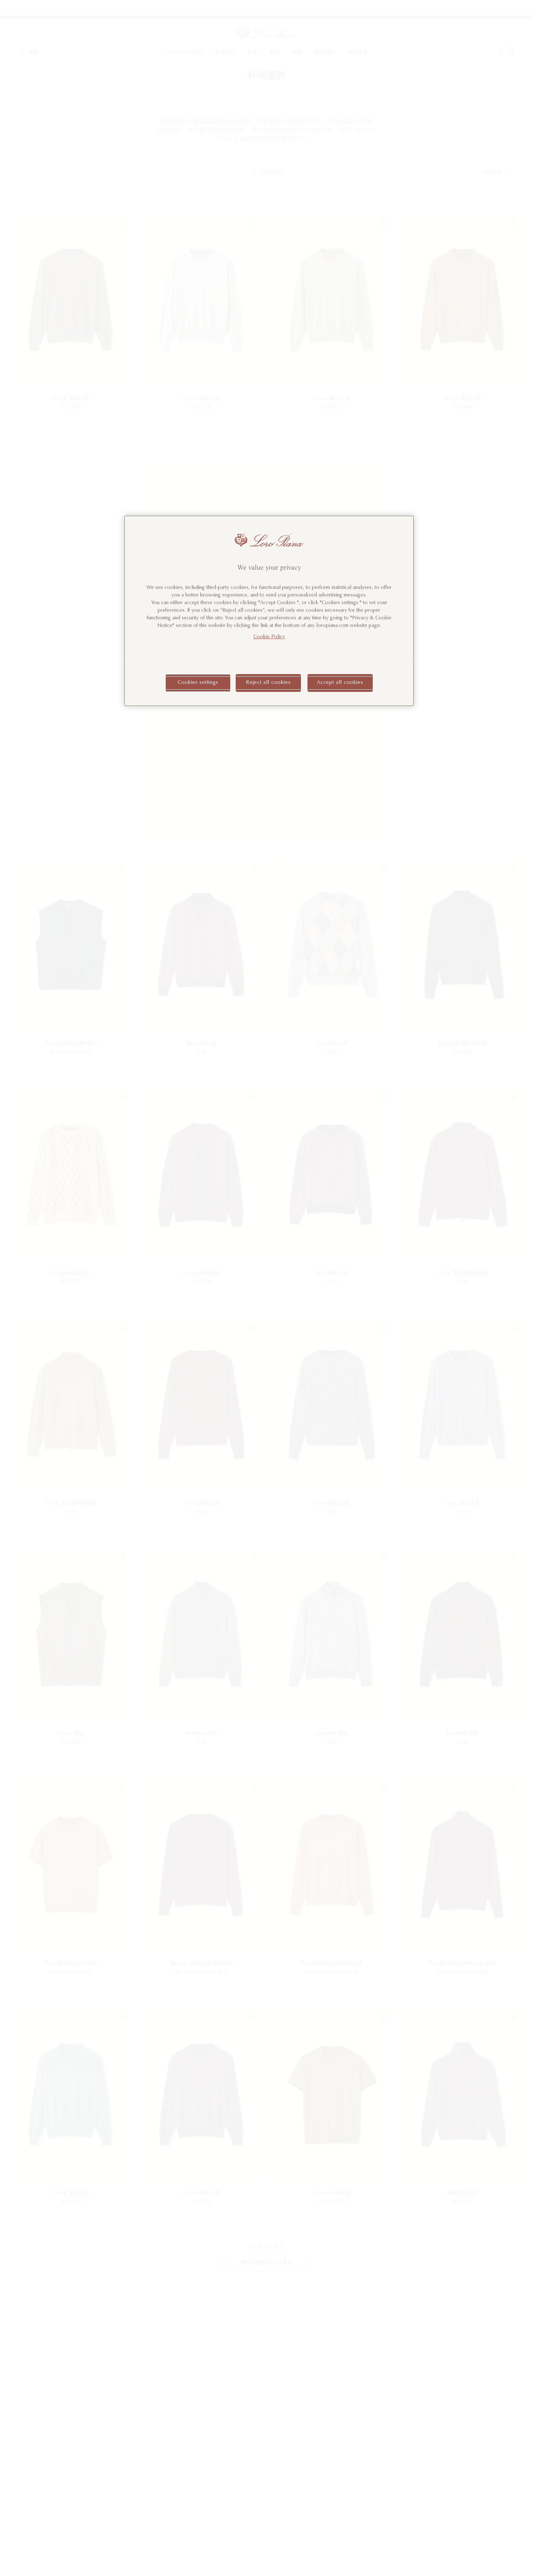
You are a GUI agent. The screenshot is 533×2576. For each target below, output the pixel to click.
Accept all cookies (340, 682)
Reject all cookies (268, 682)
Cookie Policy (269, 637)
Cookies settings (198, 682)
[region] (269, 611)
